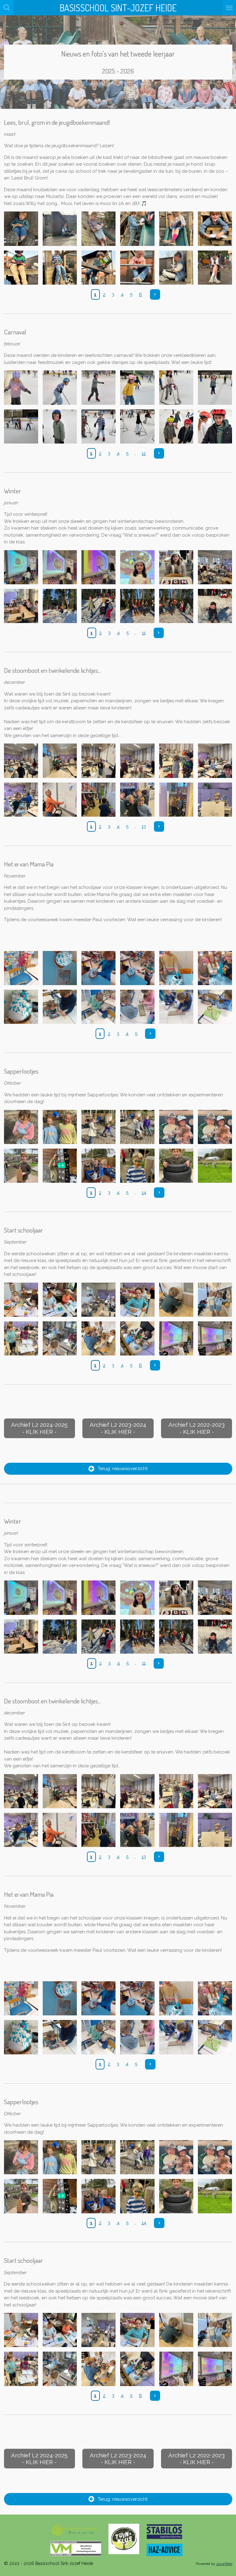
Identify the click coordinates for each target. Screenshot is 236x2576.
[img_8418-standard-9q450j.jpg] (21, 388)
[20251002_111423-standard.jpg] (99, 968)
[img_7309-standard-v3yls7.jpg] (176, 799)
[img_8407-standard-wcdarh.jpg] (99, 426)
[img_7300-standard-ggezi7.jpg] (60, 761)
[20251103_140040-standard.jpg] (137, 1007)
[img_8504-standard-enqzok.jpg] (176, 229)
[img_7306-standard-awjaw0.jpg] (60, 799)
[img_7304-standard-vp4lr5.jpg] (215, 761)
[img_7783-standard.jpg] (176, 567)
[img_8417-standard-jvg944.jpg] (60, 388)
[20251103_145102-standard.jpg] (215, 1007)
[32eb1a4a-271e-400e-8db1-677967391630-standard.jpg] (215, 1300)
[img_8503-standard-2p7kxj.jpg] (137, 229)
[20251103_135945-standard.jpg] (60, 1007)
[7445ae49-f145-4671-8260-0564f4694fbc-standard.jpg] (137, 1300)
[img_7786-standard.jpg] (215, 567)
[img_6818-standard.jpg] (21, 1127)
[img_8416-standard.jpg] (99, 388)
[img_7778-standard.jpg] (21, 567)
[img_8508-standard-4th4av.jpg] (176, 267)
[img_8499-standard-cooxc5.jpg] (21, 229)
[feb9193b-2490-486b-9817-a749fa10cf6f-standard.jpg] (137, 1338)
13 (144, 826)
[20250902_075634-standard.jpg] (60, 968)
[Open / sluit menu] (229, 8)
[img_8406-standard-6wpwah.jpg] (137, 426)
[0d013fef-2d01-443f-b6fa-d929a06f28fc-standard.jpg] (21, 1338)
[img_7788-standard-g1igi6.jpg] (60, 606)
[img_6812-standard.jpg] (215, 1127)
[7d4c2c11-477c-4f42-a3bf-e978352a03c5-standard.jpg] (60, 1300)
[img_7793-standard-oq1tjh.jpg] (215, 606)
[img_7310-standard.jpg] (215, 799)
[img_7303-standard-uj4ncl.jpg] (176, 761)
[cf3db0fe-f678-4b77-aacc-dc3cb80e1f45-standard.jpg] (99, 1338)
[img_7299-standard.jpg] (21, 761)
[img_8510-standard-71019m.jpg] (99, 267)
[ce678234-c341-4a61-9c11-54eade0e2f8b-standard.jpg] (99, 1300)
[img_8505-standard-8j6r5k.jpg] (60, 267)
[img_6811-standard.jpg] (21, 1166)
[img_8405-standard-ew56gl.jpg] (176, 426)
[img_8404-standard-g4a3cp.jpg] (215, 426)
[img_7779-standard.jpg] (60, 567)
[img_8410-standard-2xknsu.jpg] (215, 388)
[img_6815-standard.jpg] (99, 1127)
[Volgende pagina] (155, 294)
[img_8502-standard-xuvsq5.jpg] (99, 229)
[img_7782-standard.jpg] (137, 567)
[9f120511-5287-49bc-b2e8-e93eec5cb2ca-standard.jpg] (215, 1338)
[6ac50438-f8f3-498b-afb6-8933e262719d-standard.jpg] (176, 1300)
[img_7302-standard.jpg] (137, 761)
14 (144, 1193)
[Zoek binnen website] (7, 8)
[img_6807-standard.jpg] (176, 1166)
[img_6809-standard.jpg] (99, 1166)
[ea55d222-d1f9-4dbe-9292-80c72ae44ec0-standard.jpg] (60, 1338)
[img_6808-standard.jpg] (137, 1166)
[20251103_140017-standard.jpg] (99, 1007)
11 (144, 633)
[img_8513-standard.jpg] (215, 267)
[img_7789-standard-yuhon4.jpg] (99, 606)
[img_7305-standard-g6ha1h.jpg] (21, 799)
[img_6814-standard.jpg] (137, 1127)
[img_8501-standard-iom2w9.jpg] (60, 229)
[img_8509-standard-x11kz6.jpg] (137, 267)
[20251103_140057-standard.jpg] (176, 1007)
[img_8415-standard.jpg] (137, 388)
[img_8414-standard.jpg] (176, 388)
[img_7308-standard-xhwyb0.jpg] (137, 799)
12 (144, 453)
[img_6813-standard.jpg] (176, 1127)
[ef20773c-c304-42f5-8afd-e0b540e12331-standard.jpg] (176, 1338)
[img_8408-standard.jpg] (60, 426)
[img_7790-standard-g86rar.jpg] (137, 606)
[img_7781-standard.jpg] (99, 567)
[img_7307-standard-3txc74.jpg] (99, 799)
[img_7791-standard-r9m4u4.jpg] (176, 606)
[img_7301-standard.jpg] (99, 761)
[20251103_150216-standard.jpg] (21, 968)
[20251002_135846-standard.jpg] (21, 1007)
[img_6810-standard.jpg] (60, 1166)
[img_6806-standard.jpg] (215, 1166)
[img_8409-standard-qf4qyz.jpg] (21, 426)
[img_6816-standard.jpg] (60, 1127)
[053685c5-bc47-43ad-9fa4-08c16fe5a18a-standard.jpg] (21, 1300)
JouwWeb (224, 2564)
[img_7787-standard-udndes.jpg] (21, 606)
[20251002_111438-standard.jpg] (137, 968)
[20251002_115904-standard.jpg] (176, 968)
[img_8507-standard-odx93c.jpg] (215, 229)
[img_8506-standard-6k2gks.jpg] (21, 267)
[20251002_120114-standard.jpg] (215, 968)
